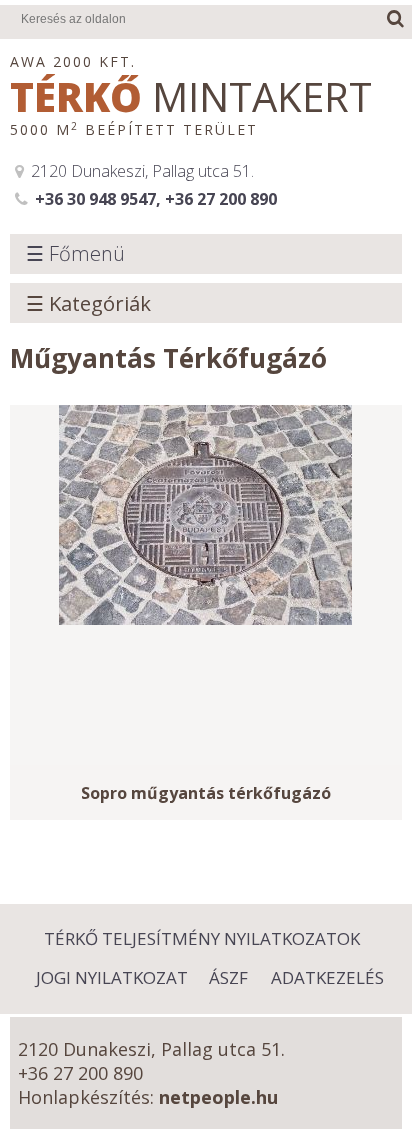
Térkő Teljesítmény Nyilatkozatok (202, 938)
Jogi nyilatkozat (112, 977)
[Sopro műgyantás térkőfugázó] (205, 585)
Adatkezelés (327, 977)
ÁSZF (228, 977)
